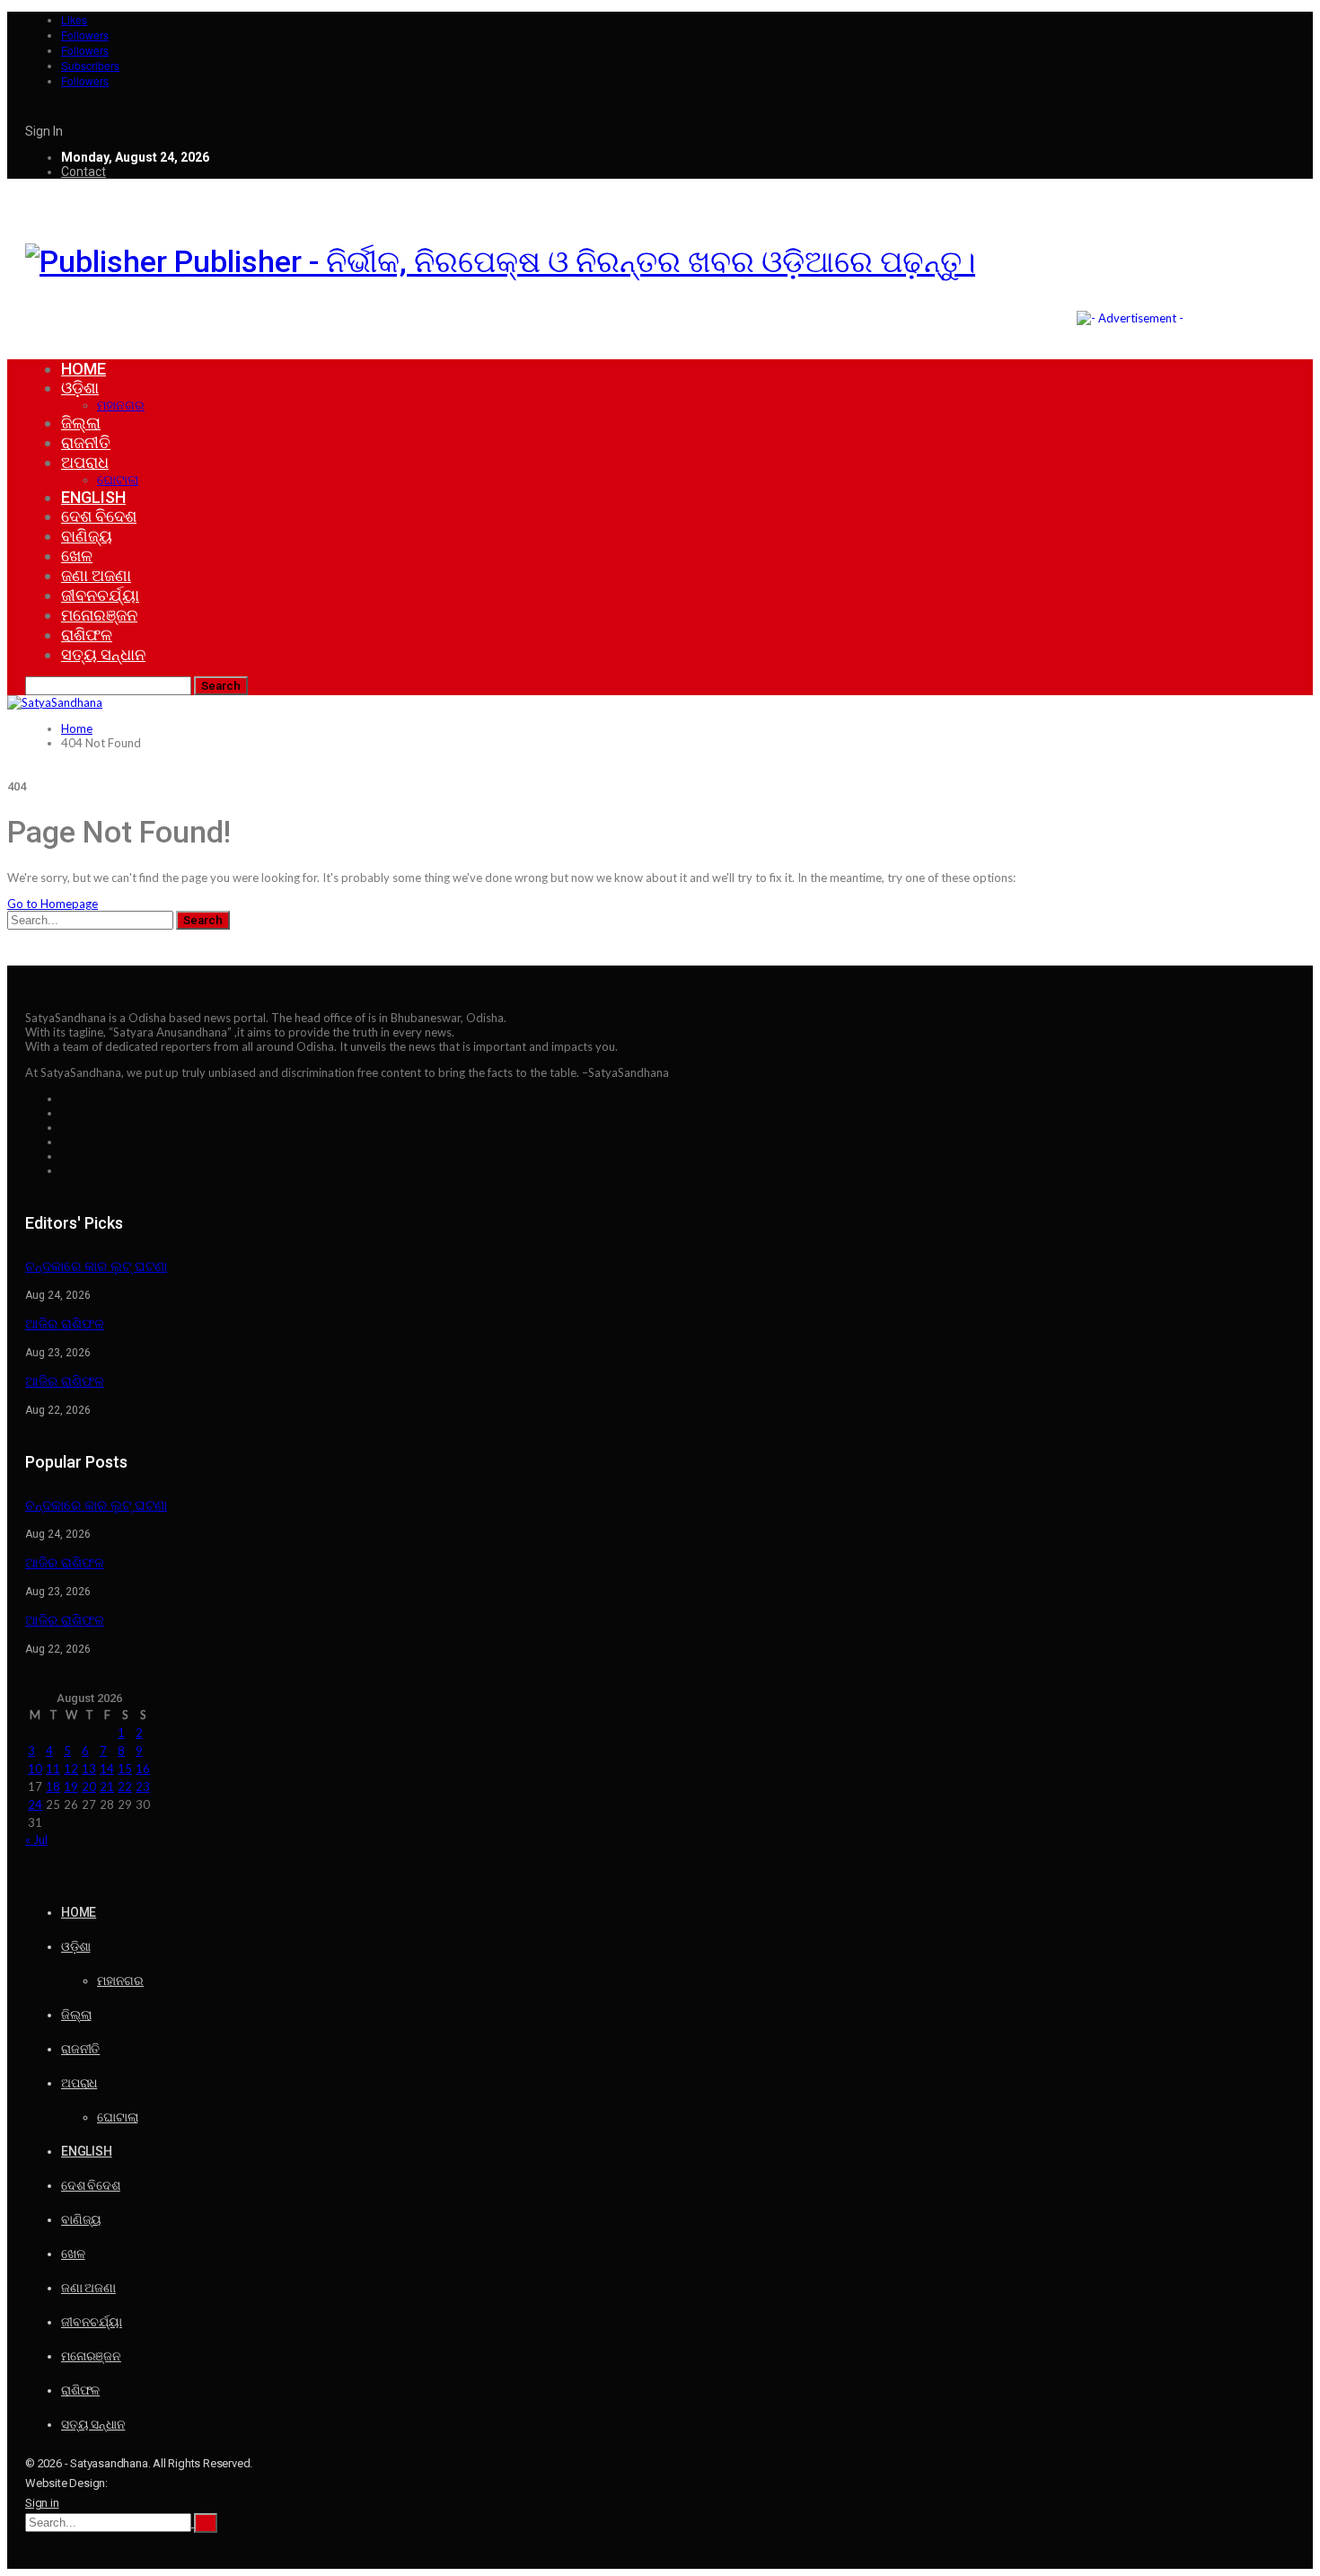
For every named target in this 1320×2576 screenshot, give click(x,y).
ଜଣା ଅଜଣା (96, 575)
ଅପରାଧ (85, 462)
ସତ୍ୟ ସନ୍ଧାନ (103, 654)
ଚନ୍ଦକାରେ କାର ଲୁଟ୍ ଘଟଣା (96, 1266)
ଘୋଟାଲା (118, 480)
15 (125, 1769)
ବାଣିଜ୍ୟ (87, 536)
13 (89, 1769)
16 (143, 1769)
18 (53, 1786)
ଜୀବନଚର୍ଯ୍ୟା (100, 595)
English (93, 497)
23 (143, 1786)
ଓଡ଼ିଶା (80, 388)
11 (53, 1769)
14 (107, 1769)
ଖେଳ (77, 556)
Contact (84, 172)
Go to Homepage (53, 904)
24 (35, 1804)
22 (125, 1786)
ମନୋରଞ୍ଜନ (99, 615)
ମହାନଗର (121, 405)
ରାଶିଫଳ (87, 635)
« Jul (36, 1839)
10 (35, 1769)
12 (71, 1769)
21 (107, 1786)
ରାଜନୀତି (86, 442)
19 (71, 1786)
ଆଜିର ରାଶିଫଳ (65, 1324)
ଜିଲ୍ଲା (81, 423)
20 (89, 1786)
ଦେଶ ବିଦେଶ (99, 516)
